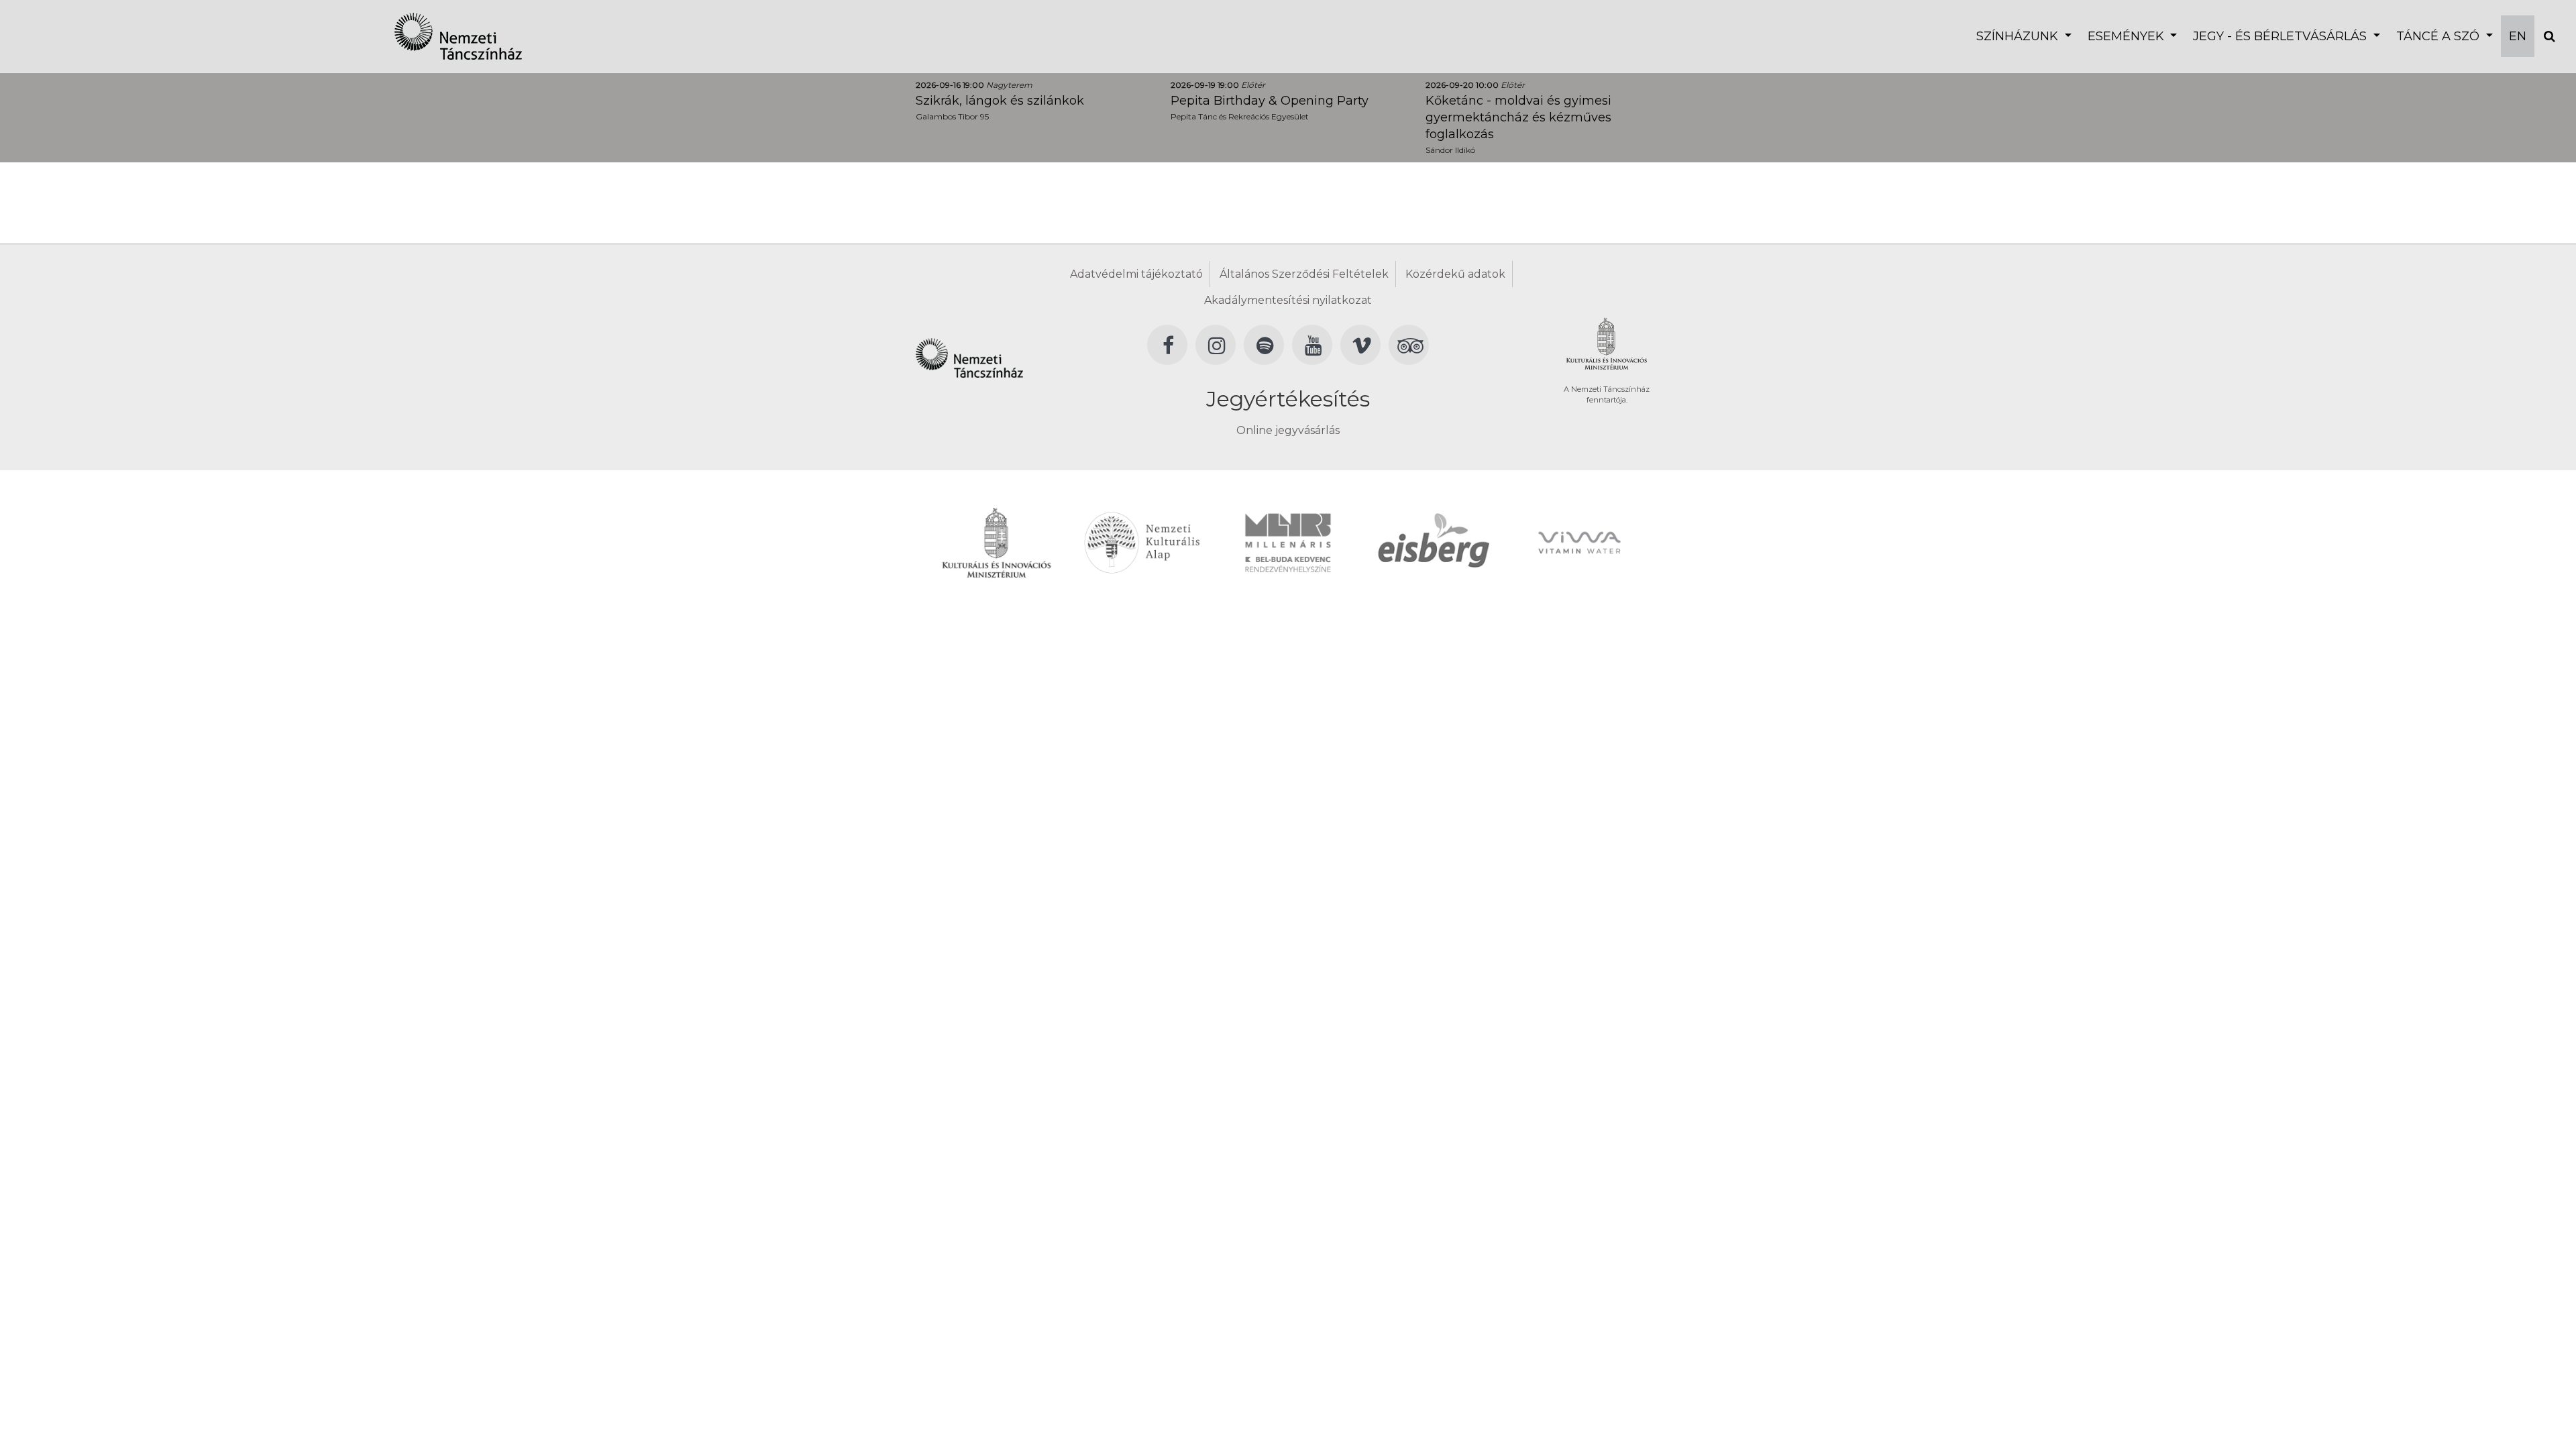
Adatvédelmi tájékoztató (1136, 274)
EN (2518, 36)
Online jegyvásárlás (1288, 430)
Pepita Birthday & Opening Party (1270, 101)
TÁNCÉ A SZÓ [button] (2439, 36)
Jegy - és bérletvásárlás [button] (2282, 36)
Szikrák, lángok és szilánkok (1000, 101)
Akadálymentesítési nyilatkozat (1288, 300)
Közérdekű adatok (1455, 274)
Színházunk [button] (2019, 36)
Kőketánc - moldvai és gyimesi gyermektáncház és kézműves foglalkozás (1518, 117)
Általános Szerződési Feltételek (1304, 274)
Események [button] (2128, 36)
